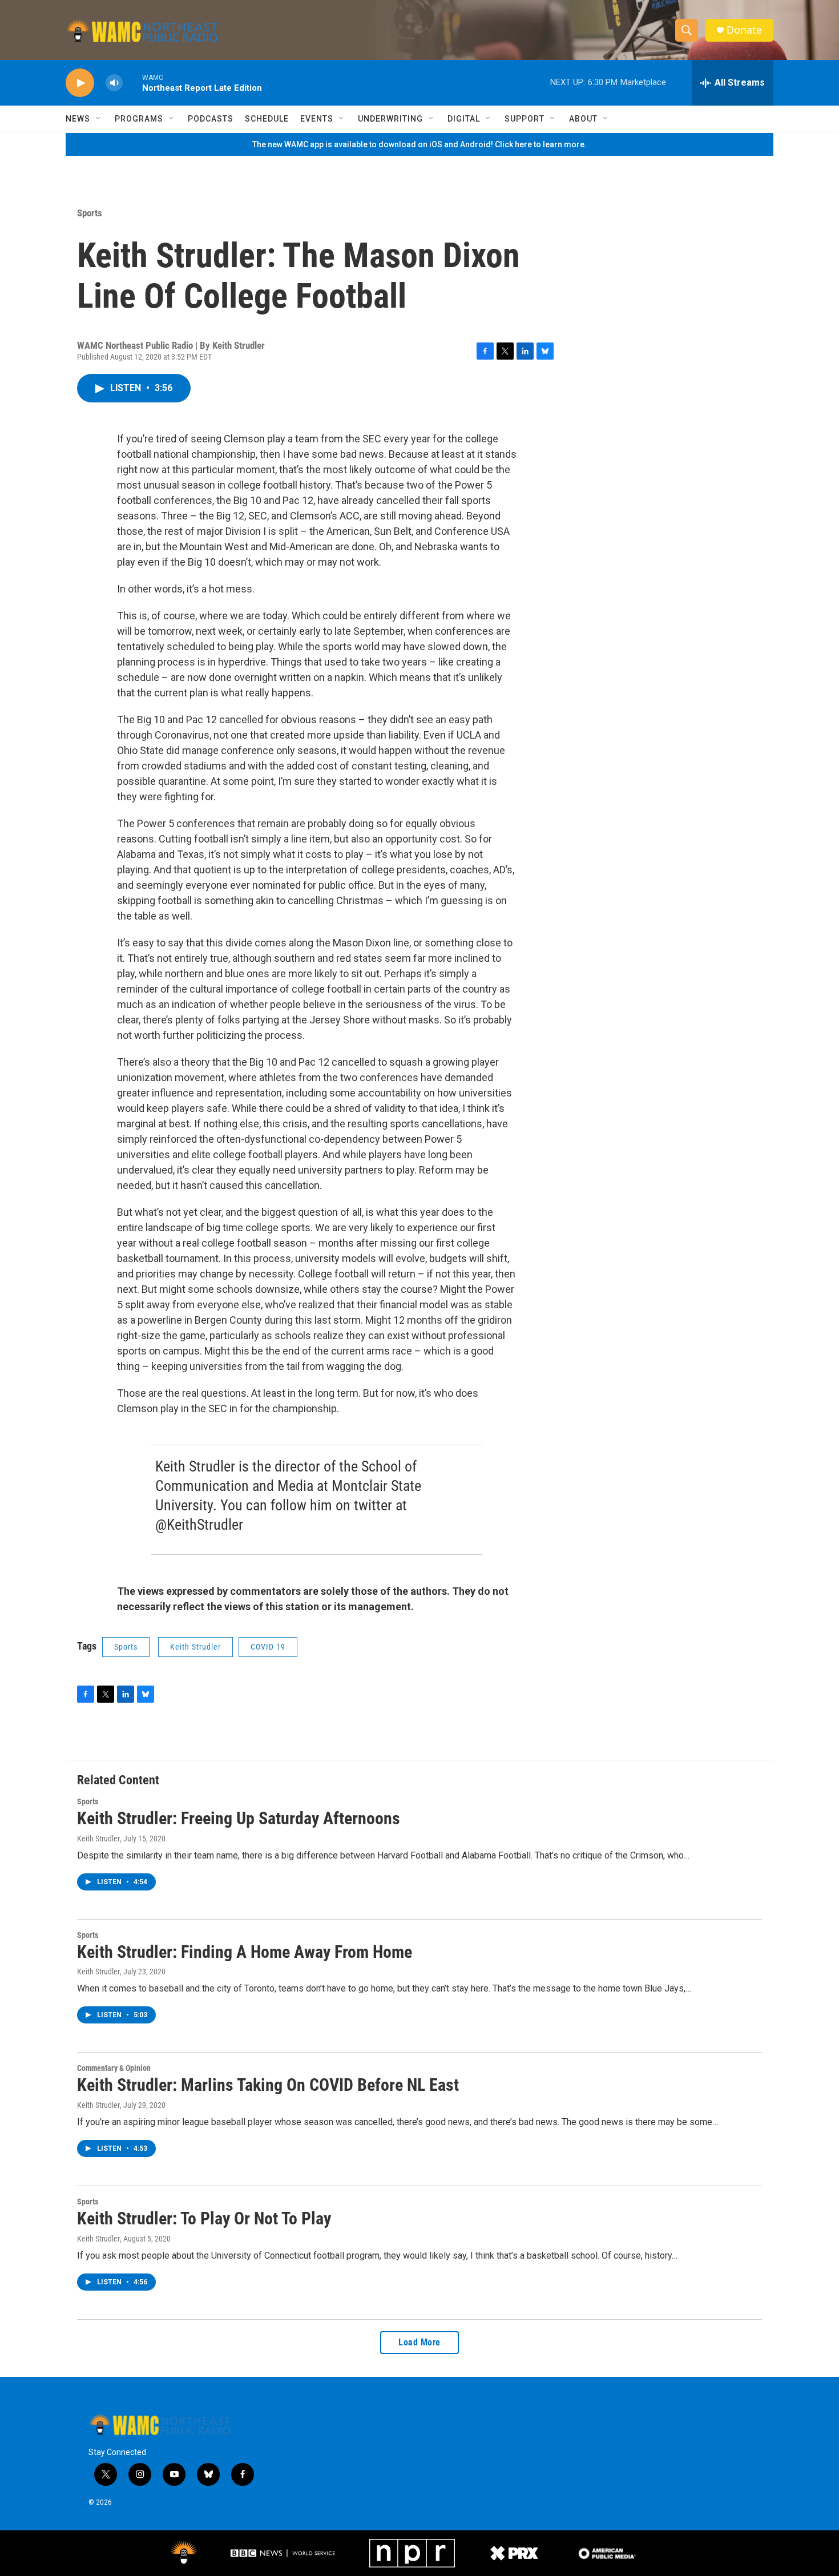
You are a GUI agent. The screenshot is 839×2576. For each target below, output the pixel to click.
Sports (90, 213)
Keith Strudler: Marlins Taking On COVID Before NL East (268, 2085)
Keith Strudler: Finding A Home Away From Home (245, 1952)
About (583, 119)
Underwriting (390, 119)
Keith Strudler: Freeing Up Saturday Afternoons (239, 1818)
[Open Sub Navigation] (99, 119)
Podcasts (211, 119)
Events (317, 119)
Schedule (267, 119)
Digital (464, 119)
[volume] (114, 83)
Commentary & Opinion (114, 2068)
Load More (419, 2342)
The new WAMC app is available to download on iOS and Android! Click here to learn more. (419, 144)
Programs (139, 119)
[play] (80, 83)
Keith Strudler (195, 1647)
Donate (744, 30)
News (78, 119)
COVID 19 (268, 1647)
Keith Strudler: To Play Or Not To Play (204, 2218)
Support (525, 119)
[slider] (132, 82)
